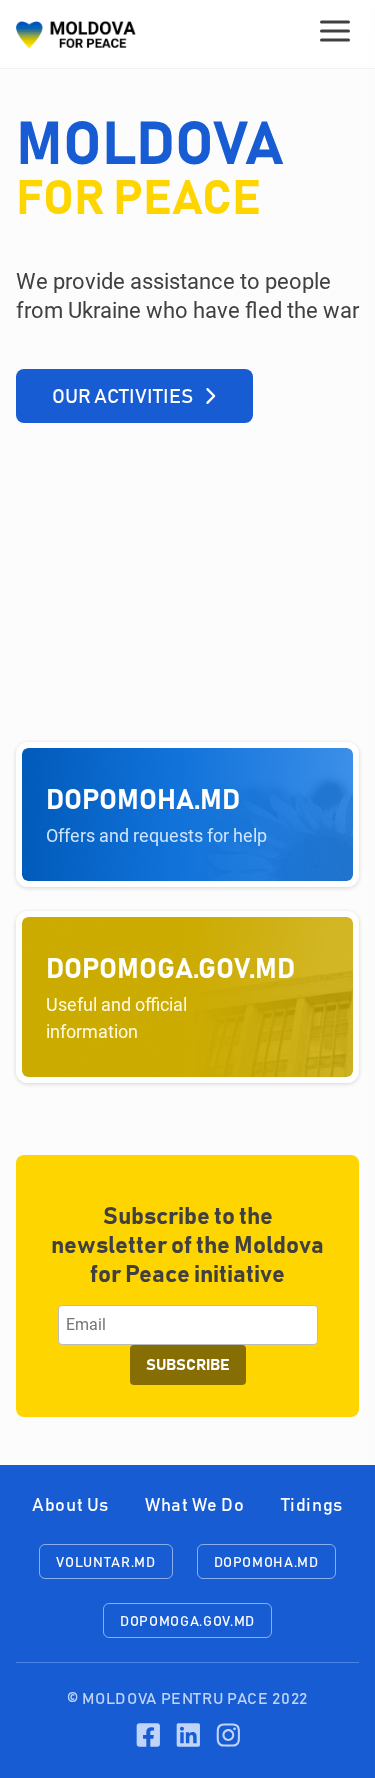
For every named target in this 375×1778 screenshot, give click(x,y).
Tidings (312, 1506)
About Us (70, 1506)
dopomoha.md (266, 1563)
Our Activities (122, 397)
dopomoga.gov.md (187, 1622)
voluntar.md (105, 1563)
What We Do (194, 1506)
